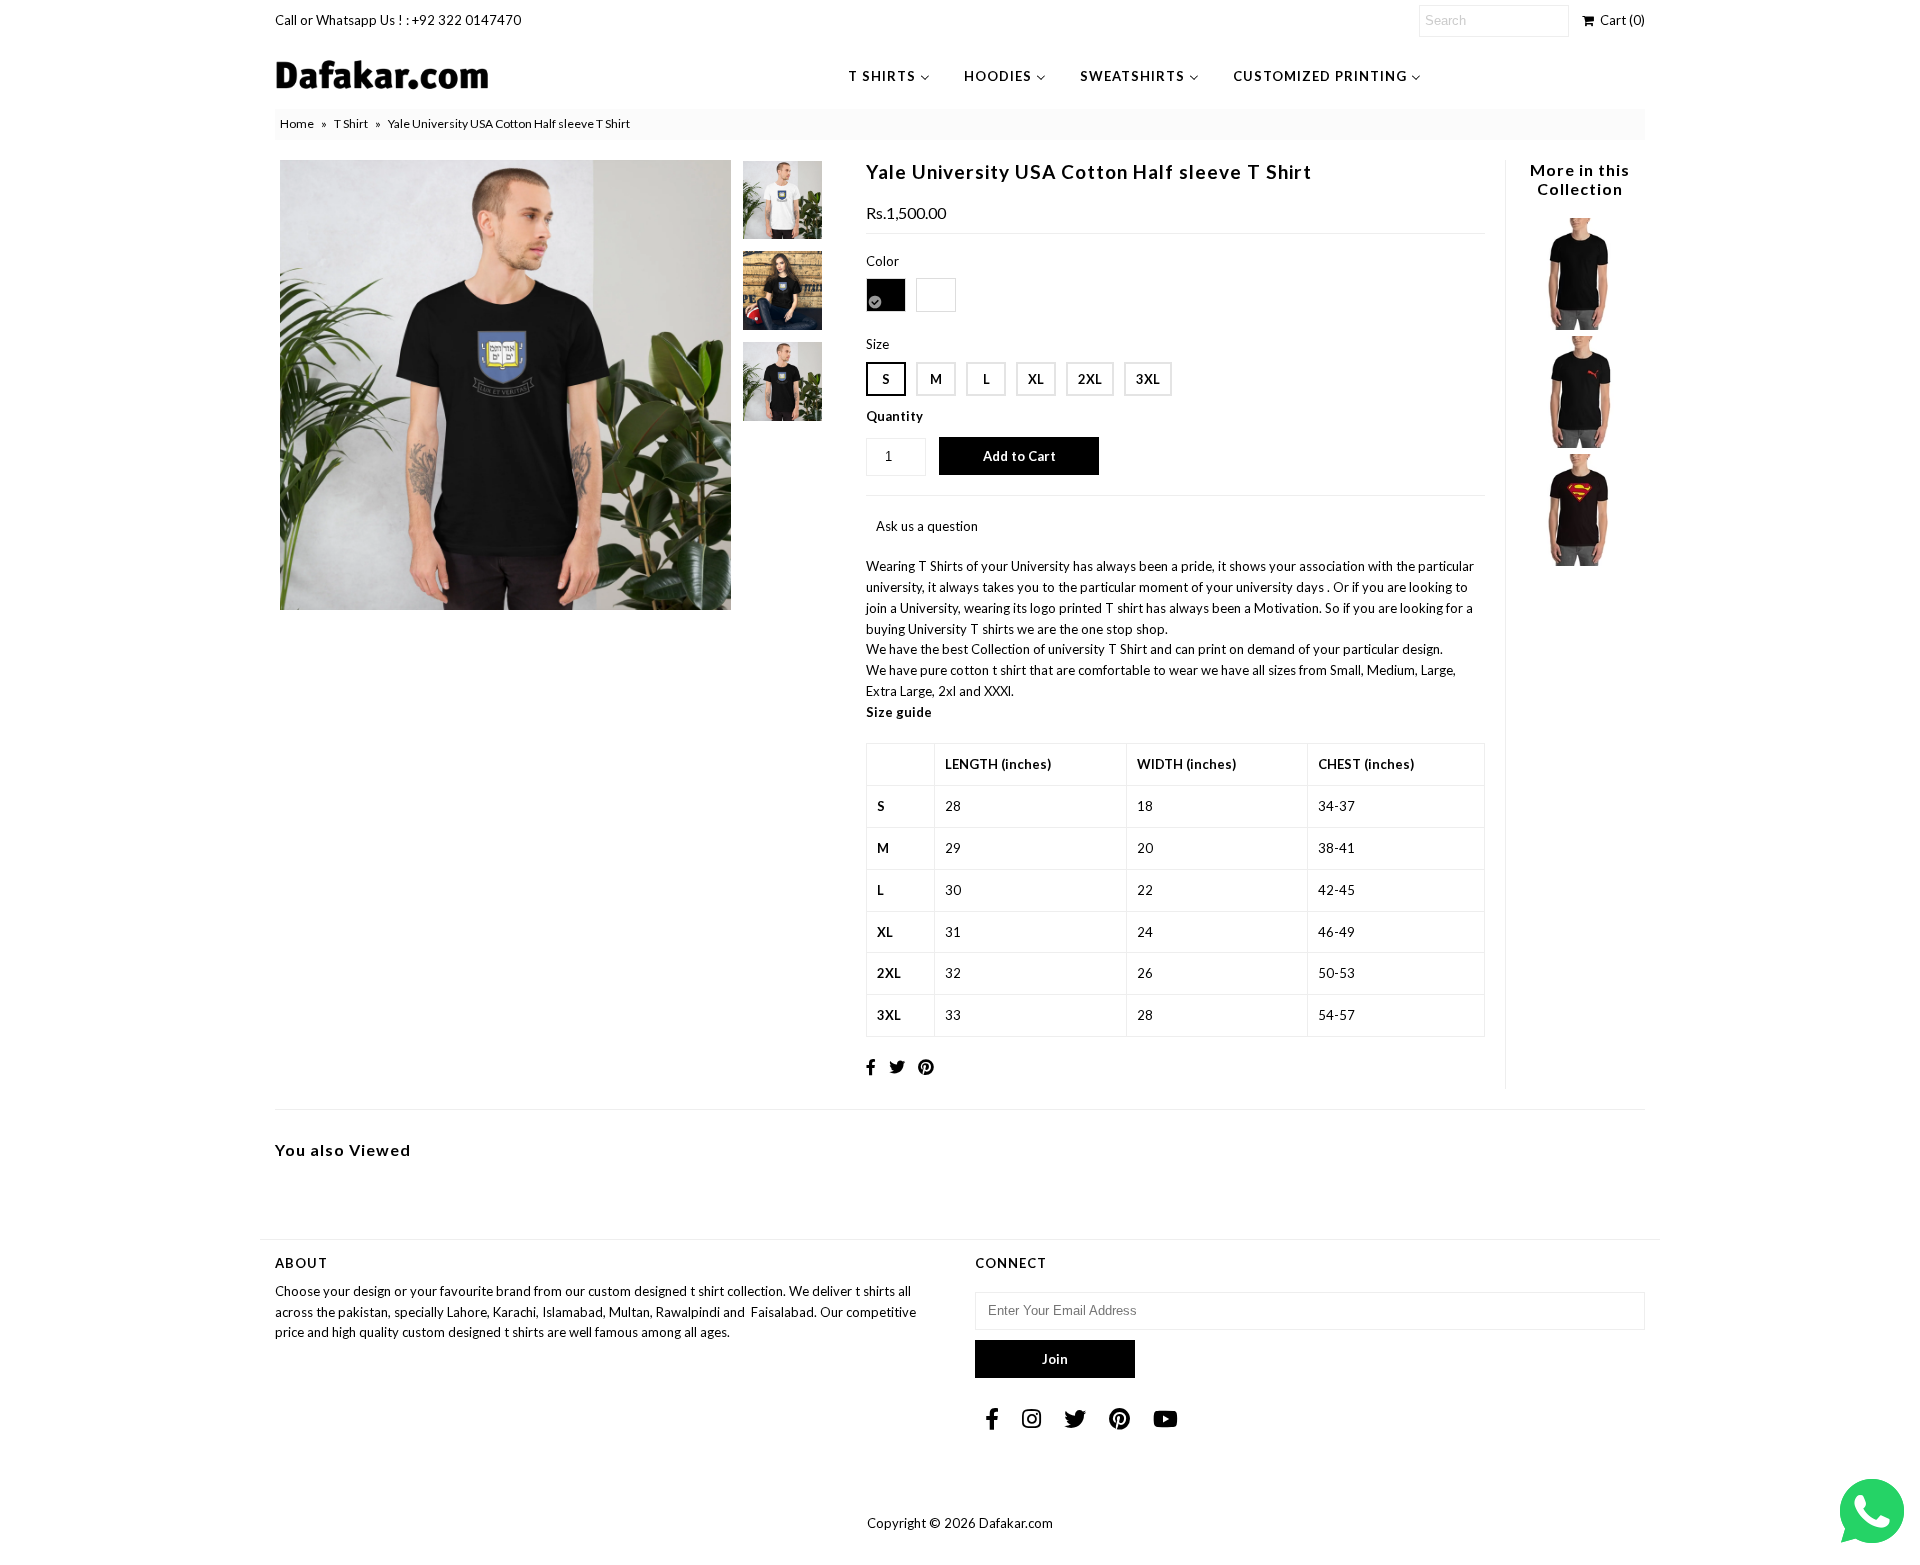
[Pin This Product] (926, 1066)
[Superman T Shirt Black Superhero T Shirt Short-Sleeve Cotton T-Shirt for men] (1579, 561)
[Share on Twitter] (897, 1066)
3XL (1148, 379)
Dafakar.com (1016, 1523)
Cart (1619, 20)
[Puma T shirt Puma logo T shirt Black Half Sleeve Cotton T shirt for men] (1579, 443)
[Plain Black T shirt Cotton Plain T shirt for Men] (1579, 325)
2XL (1090, 379)
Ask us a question (927, 526)
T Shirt (351, 123)
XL (1036, 379)
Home (297, 123)
